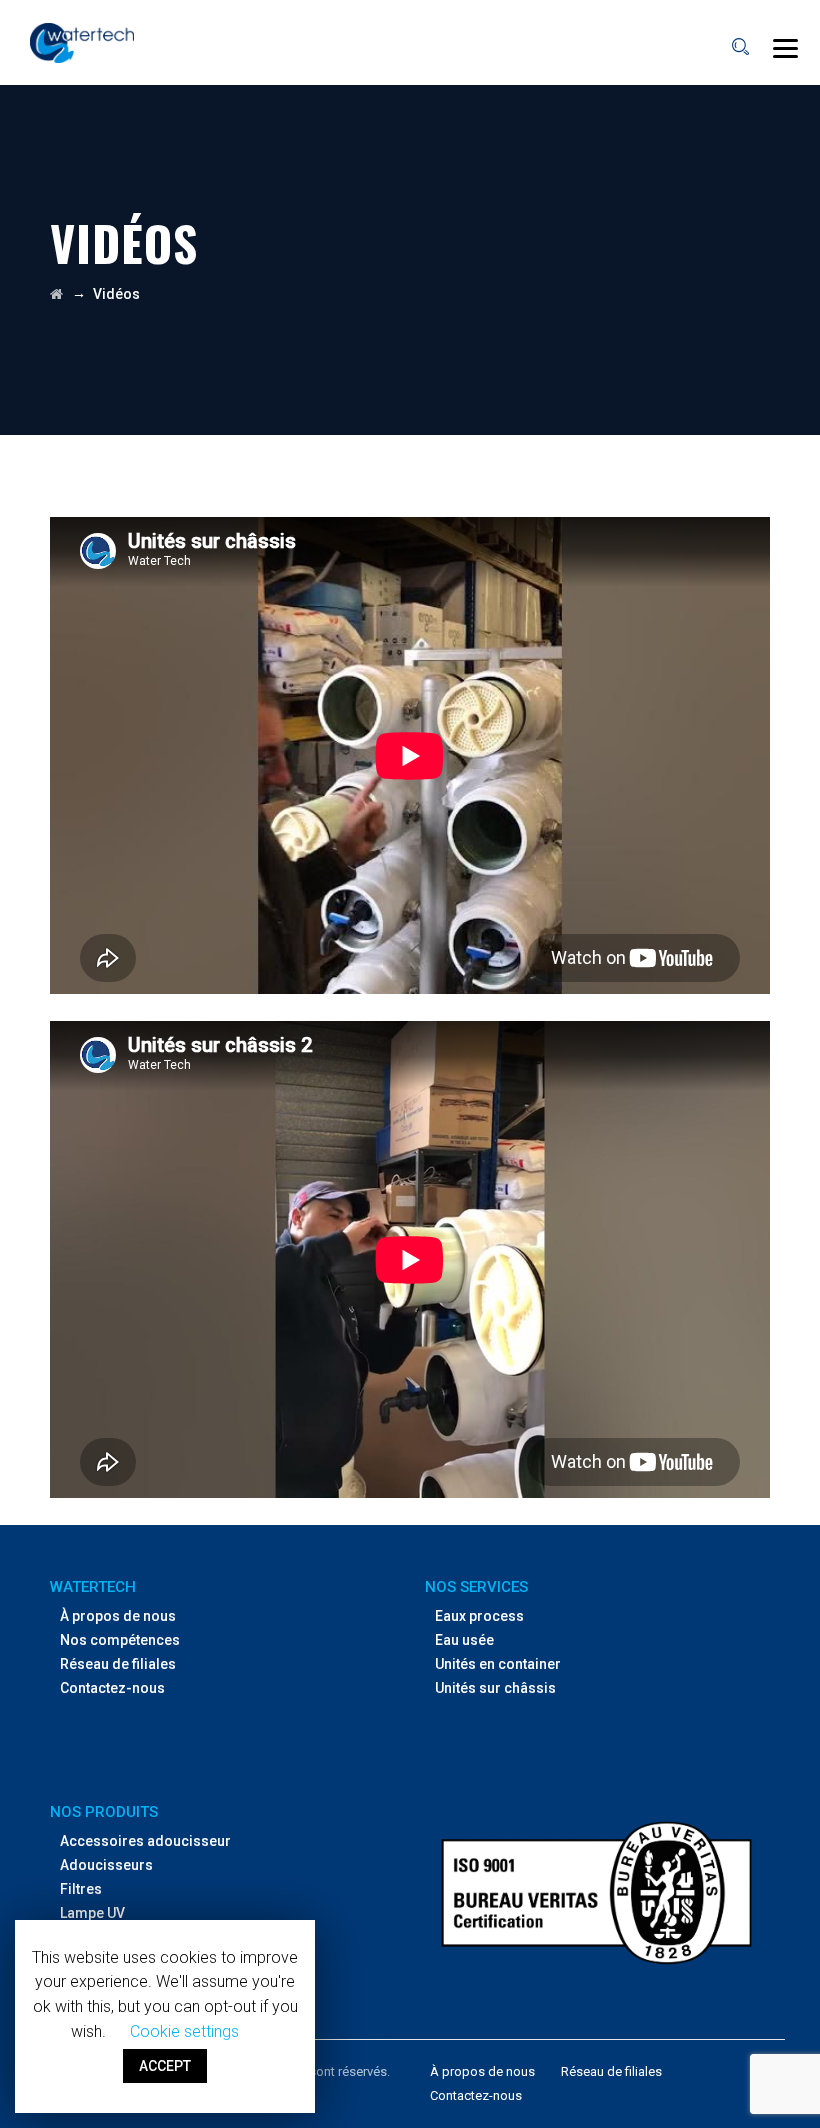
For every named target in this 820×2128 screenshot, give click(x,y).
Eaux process (479, 1616)
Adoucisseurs (106, 1865)
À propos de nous (118, 1616)
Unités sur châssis (495, 1688)
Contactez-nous (112, 1688)
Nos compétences (120, 1640)
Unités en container (498, 1664)
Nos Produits (104, 1812)
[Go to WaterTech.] (56, 294)
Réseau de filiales (118, 1664)
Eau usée (464, 1640)
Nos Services (476, 1587)
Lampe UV (92, 1913)
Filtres (81, 1889)
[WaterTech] (82, 42)
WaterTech (93, 1587)
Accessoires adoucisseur (145, 1841)
